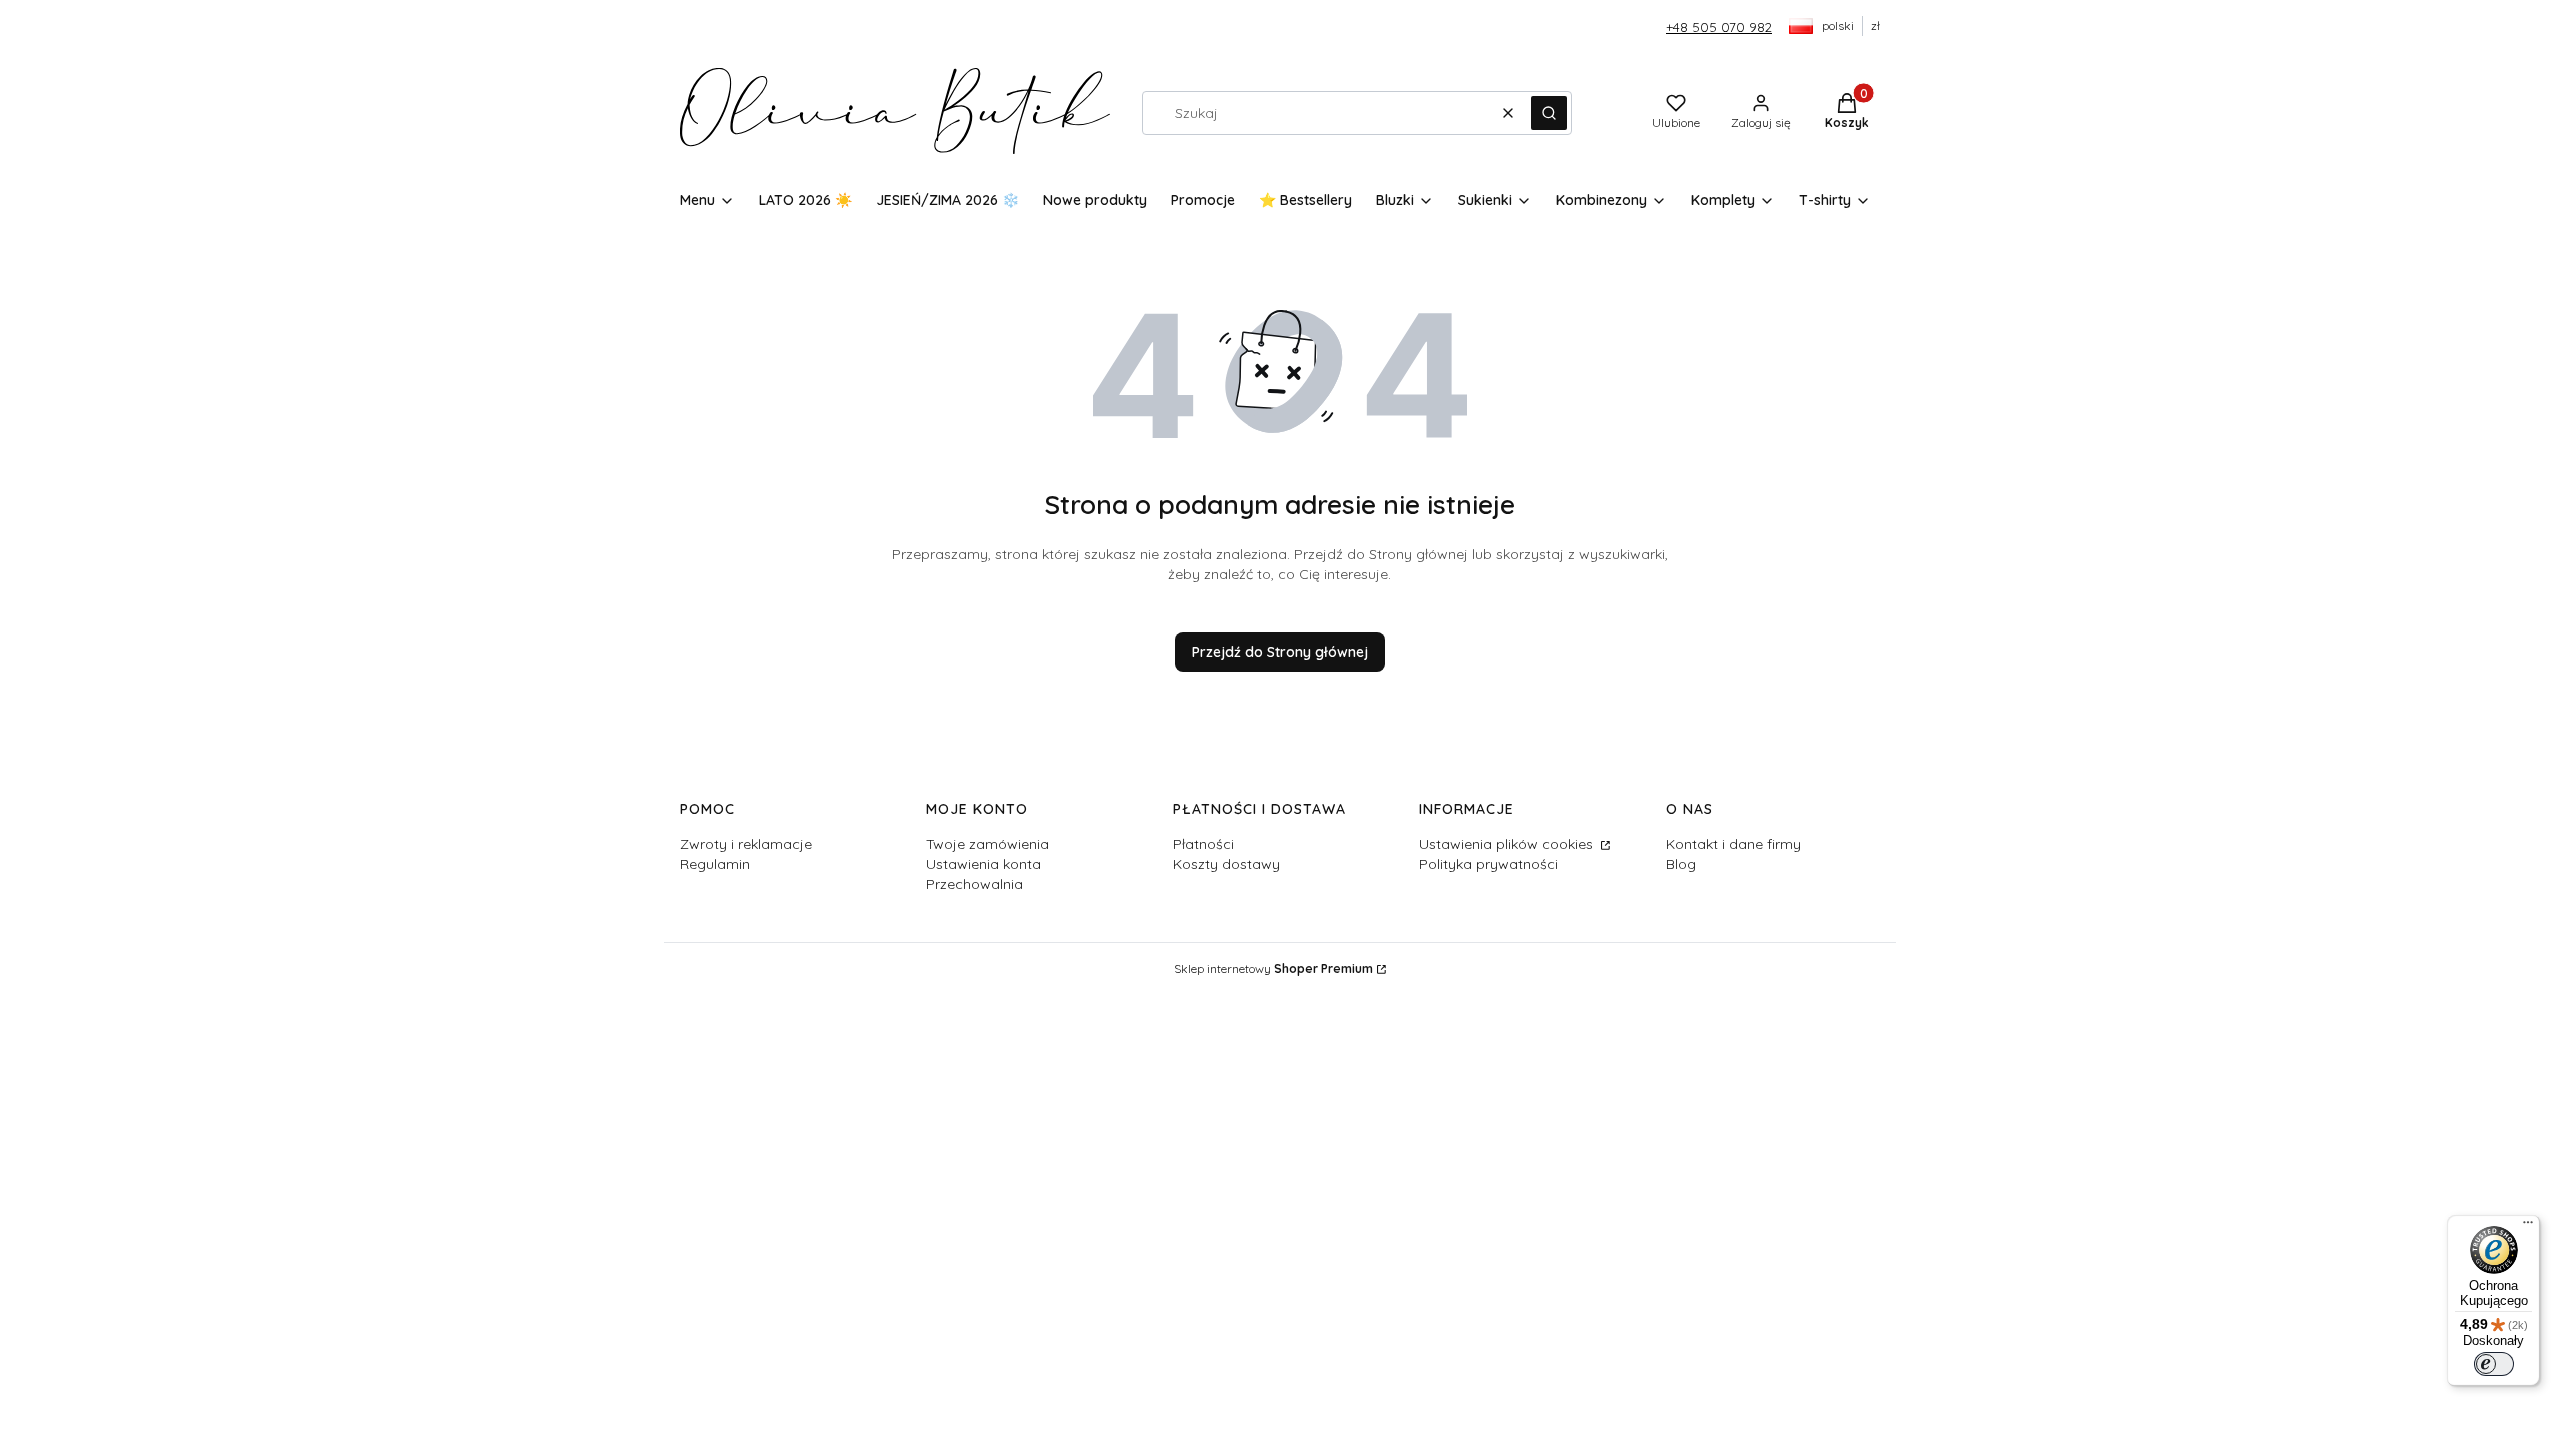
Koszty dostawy (1226, 864)
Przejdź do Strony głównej (1280, 652)
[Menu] (2528, 1227)
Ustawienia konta (983, 864)
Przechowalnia (974, 884)
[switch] (2494, 1364)
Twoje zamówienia (987, 844)
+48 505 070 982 (1719, 27)
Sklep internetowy (1273, 968)
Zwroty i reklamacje (746, 844)
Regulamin (715, 864)
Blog (1681, 864)
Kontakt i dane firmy (1733, 844)
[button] (1549, 113)
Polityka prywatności (1488, 864)
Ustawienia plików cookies (1508, 844)
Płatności (1203, 844)
